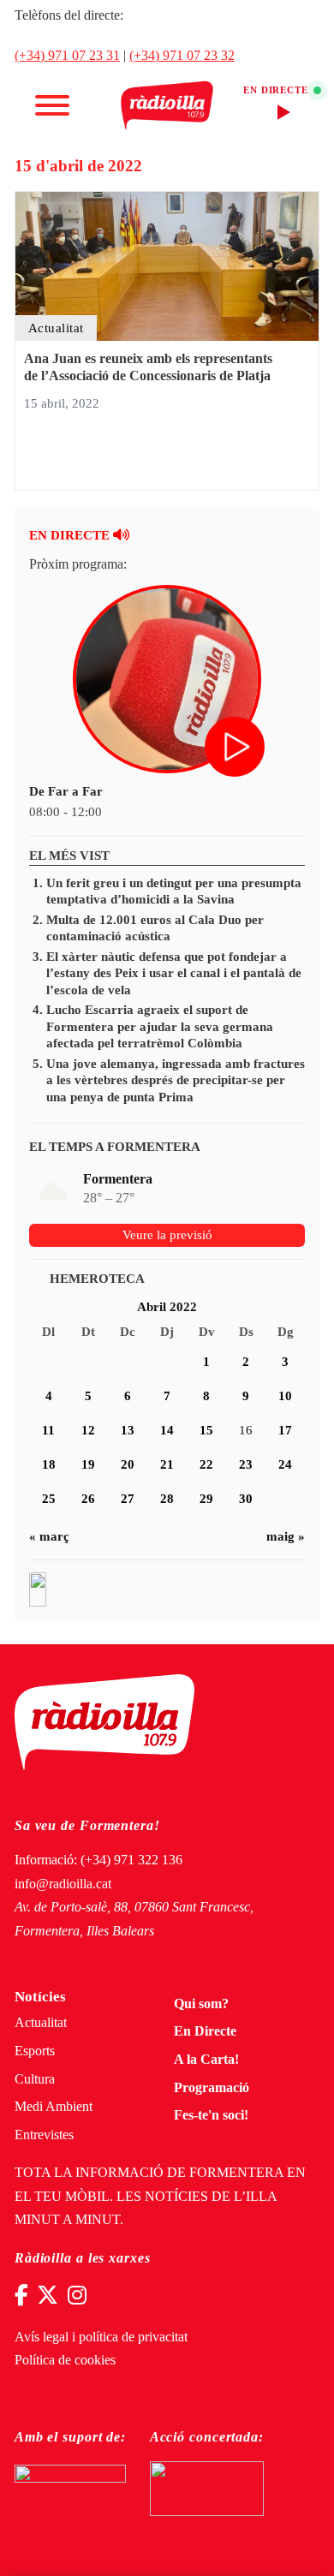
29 (206, 1499)
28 (167, 1499)
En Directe (205, 2031)
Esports (35, 2051)
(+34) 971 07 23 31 (67, 56)
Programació (212, 2088)
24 (285, 1464)
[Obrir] (52, 105)
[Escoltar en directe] (236, 748)
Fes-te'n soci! (211, 2115)
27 (128, 1499)
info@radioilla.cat (63, 1884)
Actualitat (41, 2023)
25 (49, 1499)
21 (167, 1464)
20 (128, 1464)
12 (88, 1430)
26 (88, 1499)
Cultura (35, 2079)
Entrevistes (44, 2135)
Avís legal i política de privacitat (101, 2337)
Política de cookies (65, 2360)
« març (49, 1536)
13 (128, 1430)
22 (206, 1464)
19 (88, 1464)
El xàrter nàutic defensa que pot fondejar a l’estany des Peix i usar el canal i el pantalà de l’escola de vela (174, 973)
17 (285, 1430)
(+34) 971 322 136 (131, 1860)
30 (246, 1499)
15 (206, 1430)
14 (167, 1430)
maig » (286, 1536)
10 (285, 1396)
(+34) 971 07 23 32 (182, 56)
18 (49, 1464)
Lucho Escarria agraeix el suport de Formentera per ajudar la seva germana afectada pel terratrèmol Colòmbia (160, 1026)
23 (246, 1464)
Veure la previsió (167, 1235)
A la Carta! (206, 2060)
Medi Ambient (54, 2107)
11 (48, 1430)
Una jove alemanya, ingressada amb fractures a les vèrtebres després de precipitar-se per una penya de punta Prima (176, 1080)
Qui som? (201, 2004)
